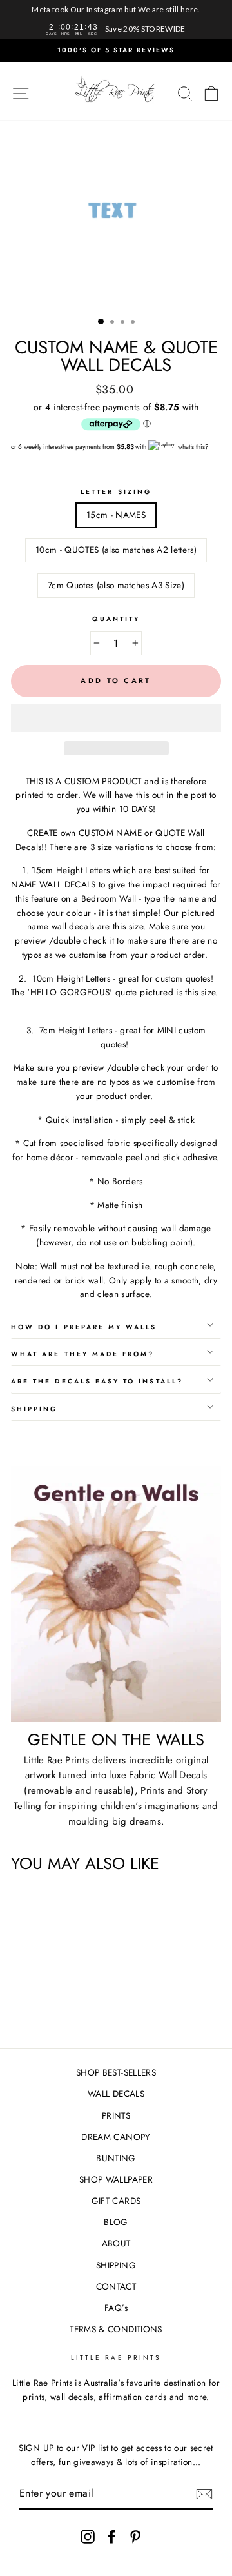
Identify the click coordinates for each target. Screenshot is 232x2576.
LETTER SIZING (116, 492)
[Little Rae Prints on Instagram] (88, 2536)
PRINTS (116, 2115)
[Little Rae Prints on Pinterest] (135, 2536)
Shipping (34, 1409)
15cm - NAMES (116, 515)
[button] (116, 718)
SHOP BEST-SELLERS (116, 2072)
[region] (116, 19)
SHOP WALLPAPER (116, 2179)
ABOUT (116, 2243)
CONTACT (116, 2286)
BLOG (116, 2222)
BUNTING (116, 2158)
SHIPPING (116, 2265)
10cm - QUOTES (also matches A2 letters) (116, 550)
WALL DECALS (116, 2094)
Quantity (116, 619)
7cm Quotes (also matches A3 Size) (116, 585)
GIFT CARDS (116, 2201)
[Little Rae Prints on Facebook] (111, 2536)
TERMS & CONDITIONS (116, 2329)
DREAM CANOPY (116, 2137)
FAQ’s (116, 2308)
